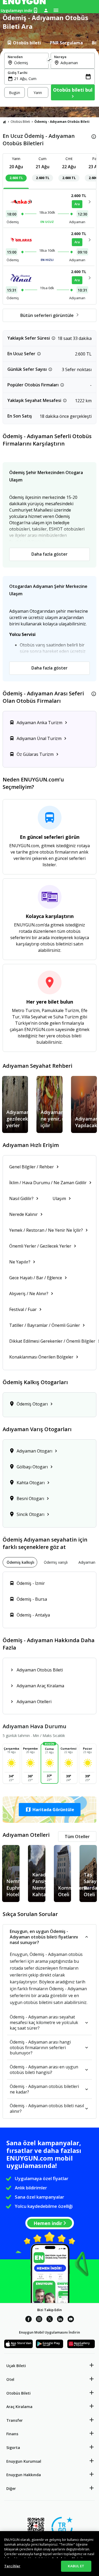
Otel (10, 2379)
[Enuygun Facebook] (29, 2320)
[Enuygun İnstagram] (39, 2320)
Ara (77, 204)
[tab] (24, 43)
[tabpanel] (49, 78)
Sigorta (13, 2448)
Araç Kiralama (19, 2407)
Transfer (15, 2420)
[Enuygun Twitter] (50, 2320)
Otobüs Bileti (20, 122)
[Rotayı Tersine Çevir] (50, 61)
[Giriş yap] (46, 10)
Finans (12, 2434)
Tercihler (12, 2566)
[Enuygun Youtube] (71, 2320)
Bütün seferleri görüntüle (47, 315)
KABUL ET (76, 2566)
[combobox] (30, 63)
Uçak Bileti (16, 2366)
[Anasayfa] (4, 122)
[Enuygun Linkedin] (60, 2320)
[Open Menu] (56, 10)
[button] (49, 1810)
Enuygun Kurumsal (24, 2461)
